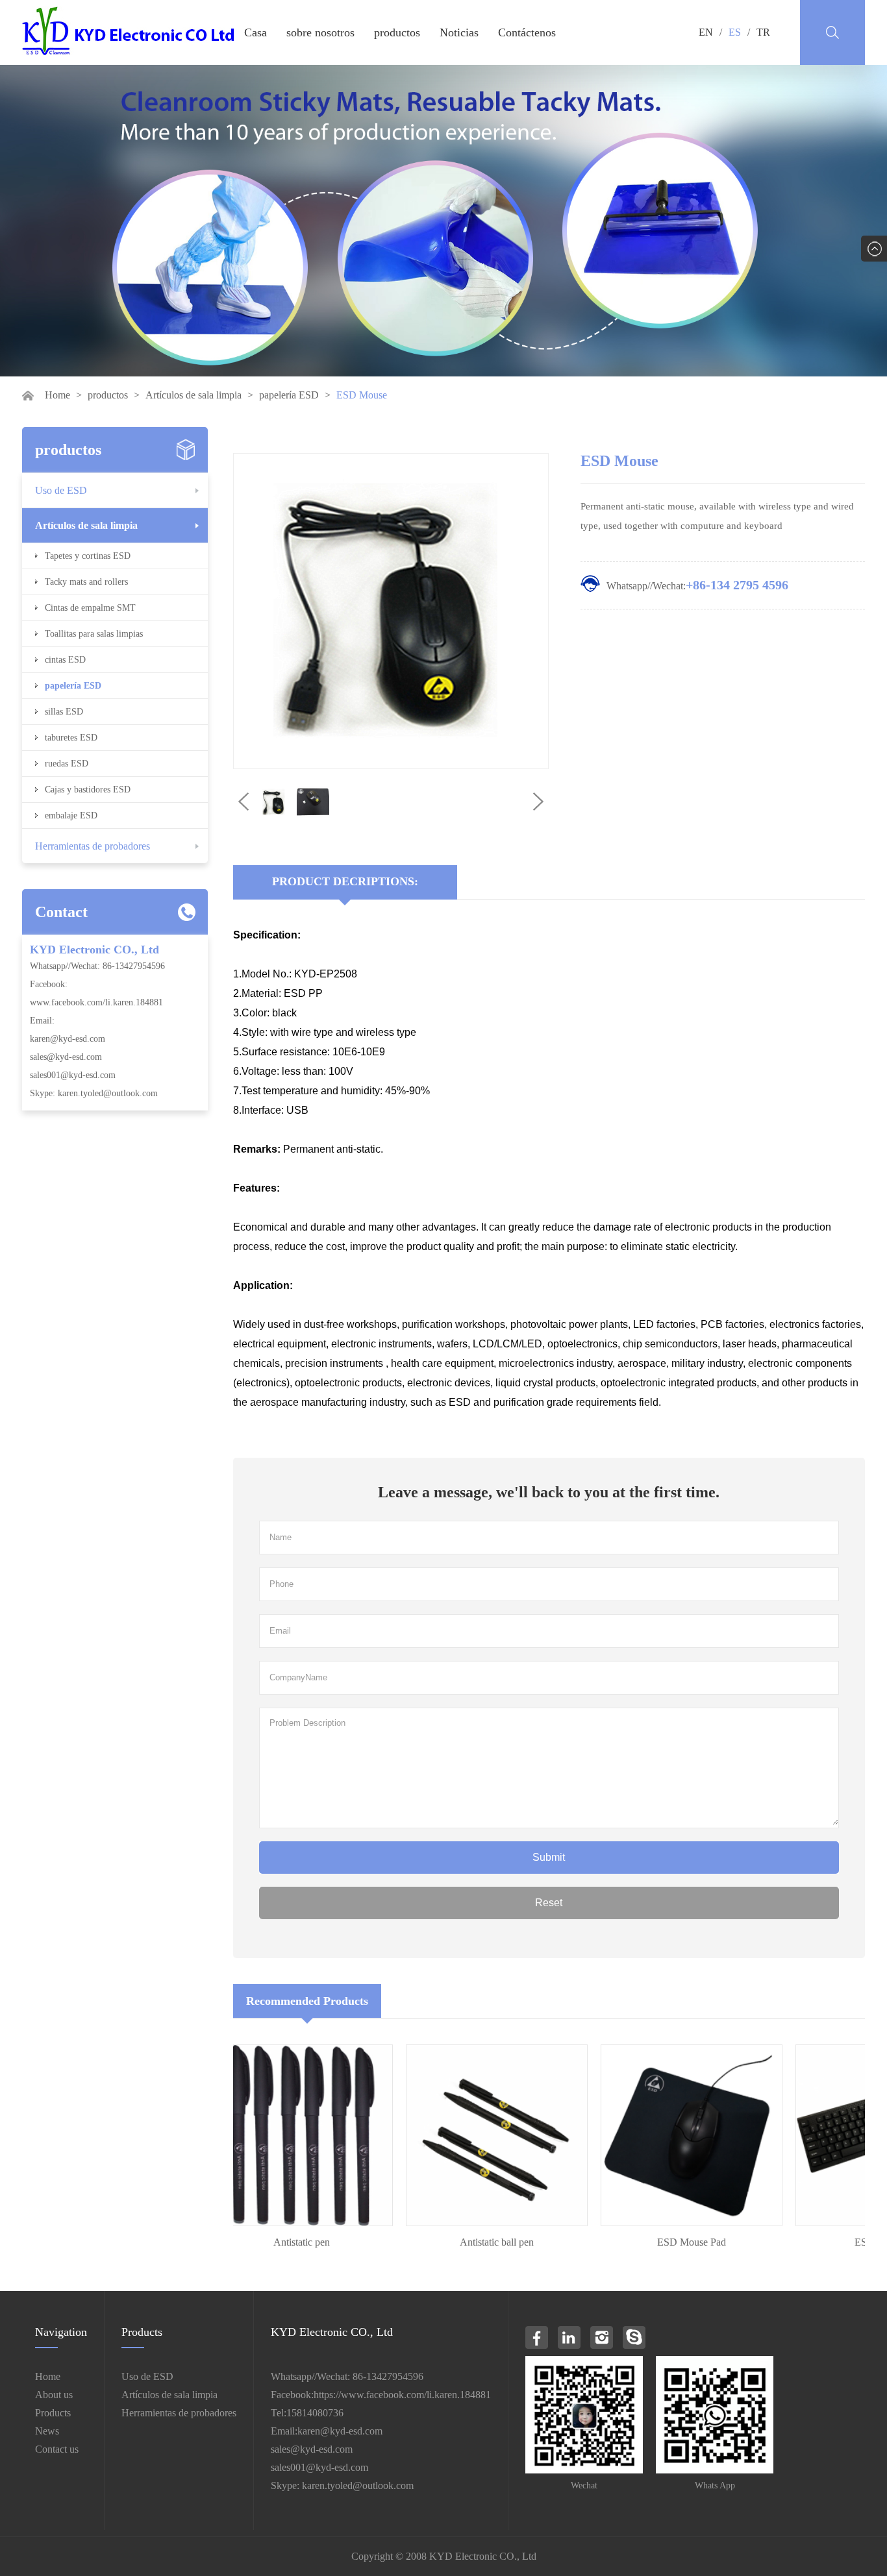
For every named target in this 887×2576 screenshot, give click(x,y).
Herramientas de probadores (93, 846)
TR (763, 32)
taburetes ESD (71, 738)
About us (54, 2395)
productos (397, 32)
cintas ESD (65, 660)
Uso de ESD (61, 490)
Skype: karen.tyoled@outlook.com (94, 1093)
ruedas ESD (67, 764)
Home (57, 395)
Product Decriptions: (345, 881)
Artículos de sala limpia (194, 395)
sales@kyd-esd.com (66, 1057)
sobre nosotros (320, 32)
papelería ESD (289, 395)
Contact (61, 912)
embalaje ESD (71, 816)
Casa (256, 32)
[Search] (832, 32)
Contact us (57, 2449)
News (47, 2431)
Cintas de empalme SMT (90, 608)
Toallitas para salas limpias (94, 634)
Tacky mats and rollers (86, 582)
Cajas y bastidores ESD (88, 790)
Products (53, 2413)
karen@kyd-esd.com (68, 1039)
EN (706, 32)
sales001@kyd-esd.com (73, 1075)
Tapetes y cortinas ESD (88, 556)
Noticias (459, 32)
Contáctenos (527, 32)
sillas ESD (64, 712)
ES (735, 32)
